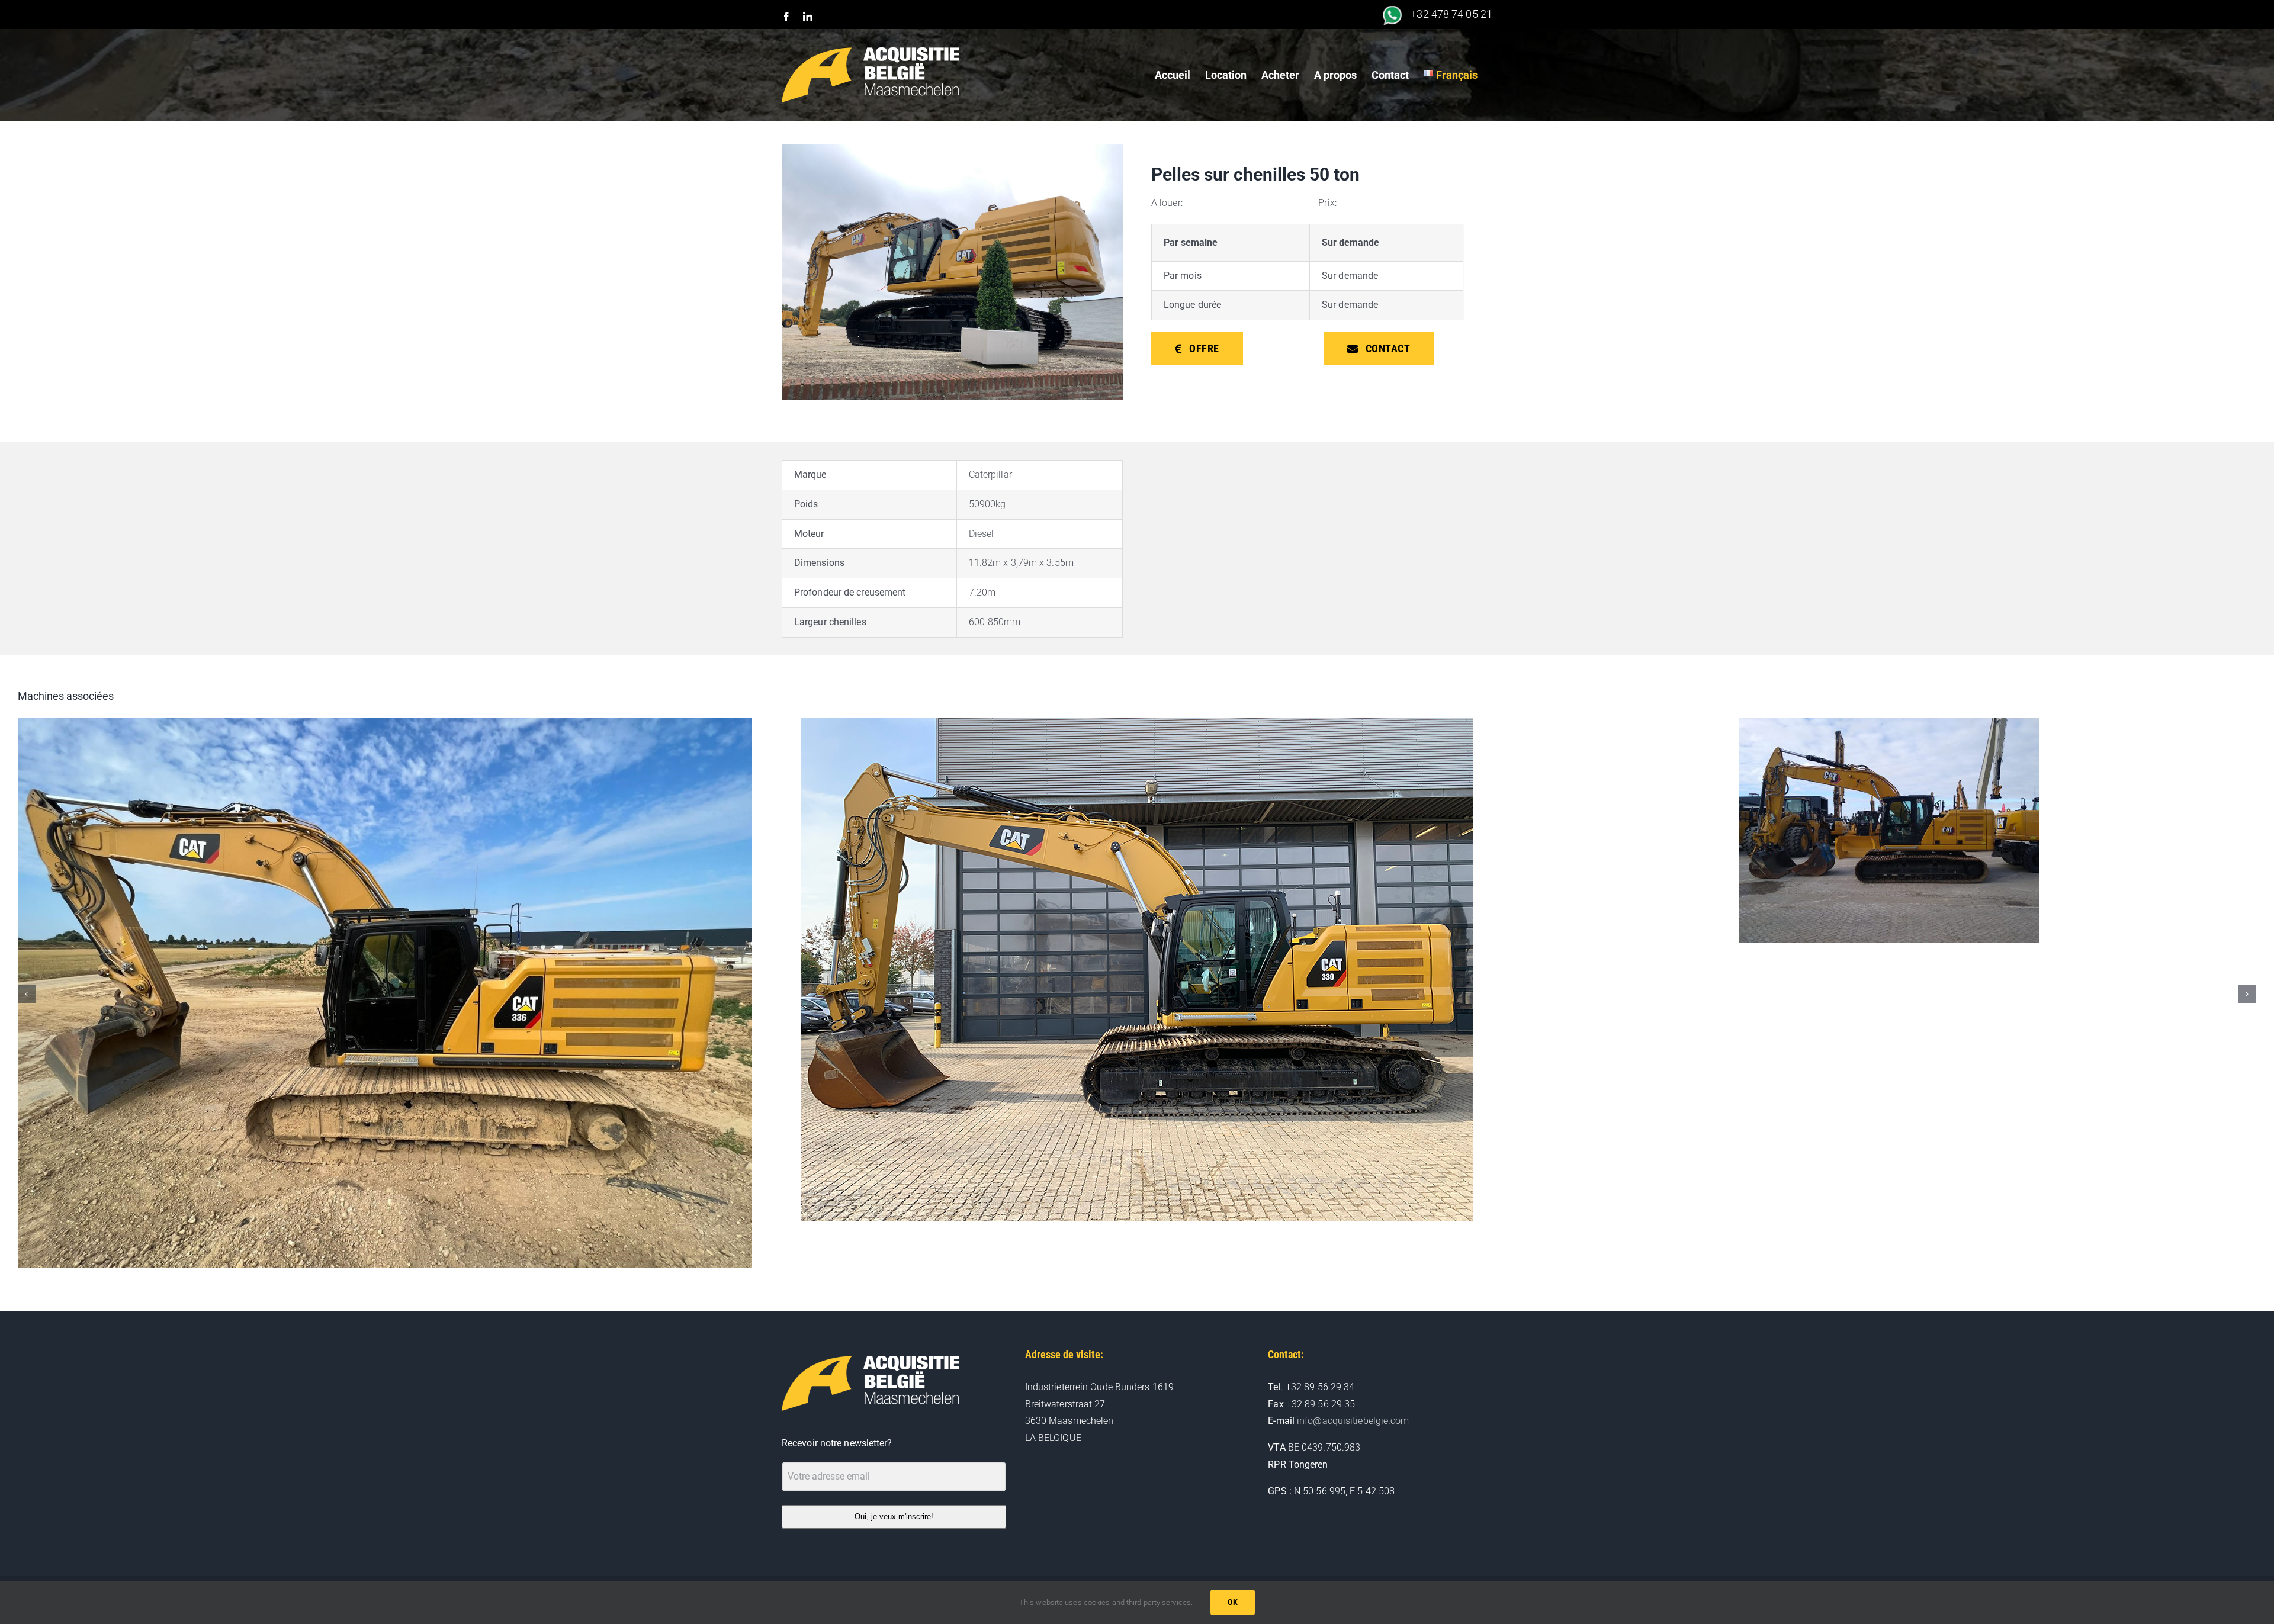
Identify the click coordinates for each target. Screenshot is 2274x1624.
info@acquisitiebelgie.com (1353, 1373)
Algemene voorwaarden (1000, 1552)
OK (1233, 1602)
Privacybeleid (1068, 1552)
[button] (27, 970)
